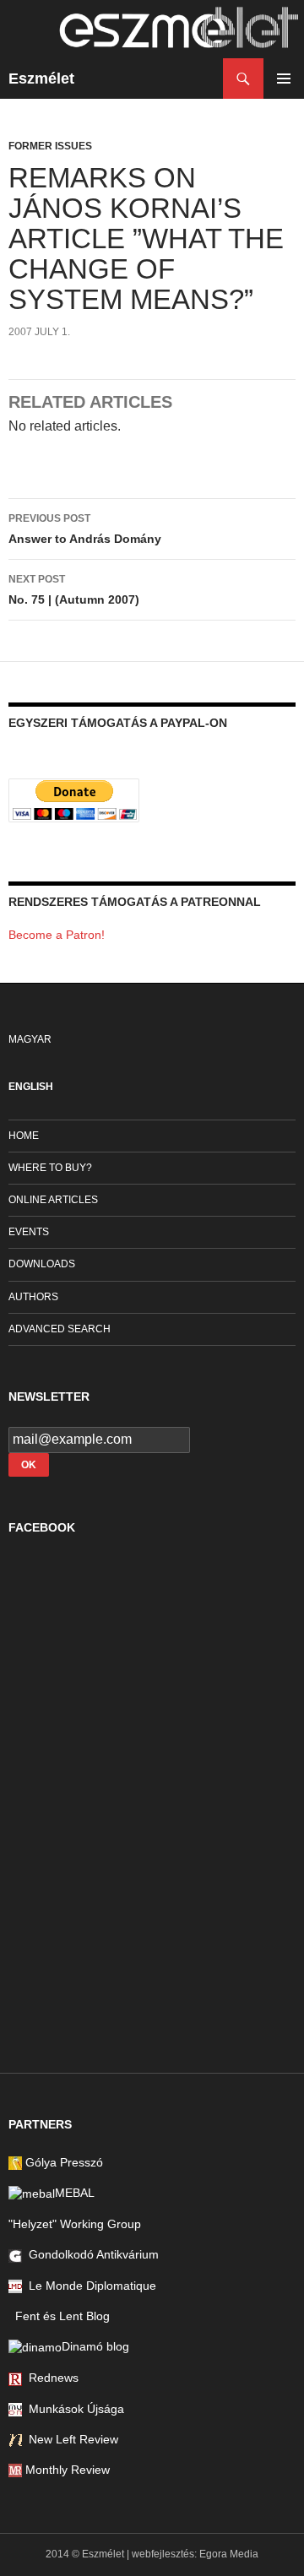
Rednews (50, 2378)
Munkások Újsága (73, 2409)
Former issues (50, 146)
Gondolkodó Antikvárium (90, 2254)
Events (29, 1232)
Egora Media (229, 2554)
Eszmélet (41, 79)
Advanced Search (60, 1329)
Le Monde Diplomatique (89, 2286)
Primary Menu (284, 79)
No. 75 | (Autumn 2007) (74, 590)
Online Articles (53, 1200)
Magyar (30, 1039)
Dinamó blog (95, 2346)
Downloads (42, 1264)
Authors (33, 1297)
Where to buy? (50, 1168)
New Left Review (70, 2439)
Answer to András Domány (85, 529)
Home (24, 1136)
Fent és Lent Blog (59, 2316)
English (31, 1087)
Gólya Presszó (62, 2162)
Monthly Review (66, 2470)
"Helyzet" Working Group (75, 2224)
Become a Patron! (57, 935)
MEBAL (75, 2193)
